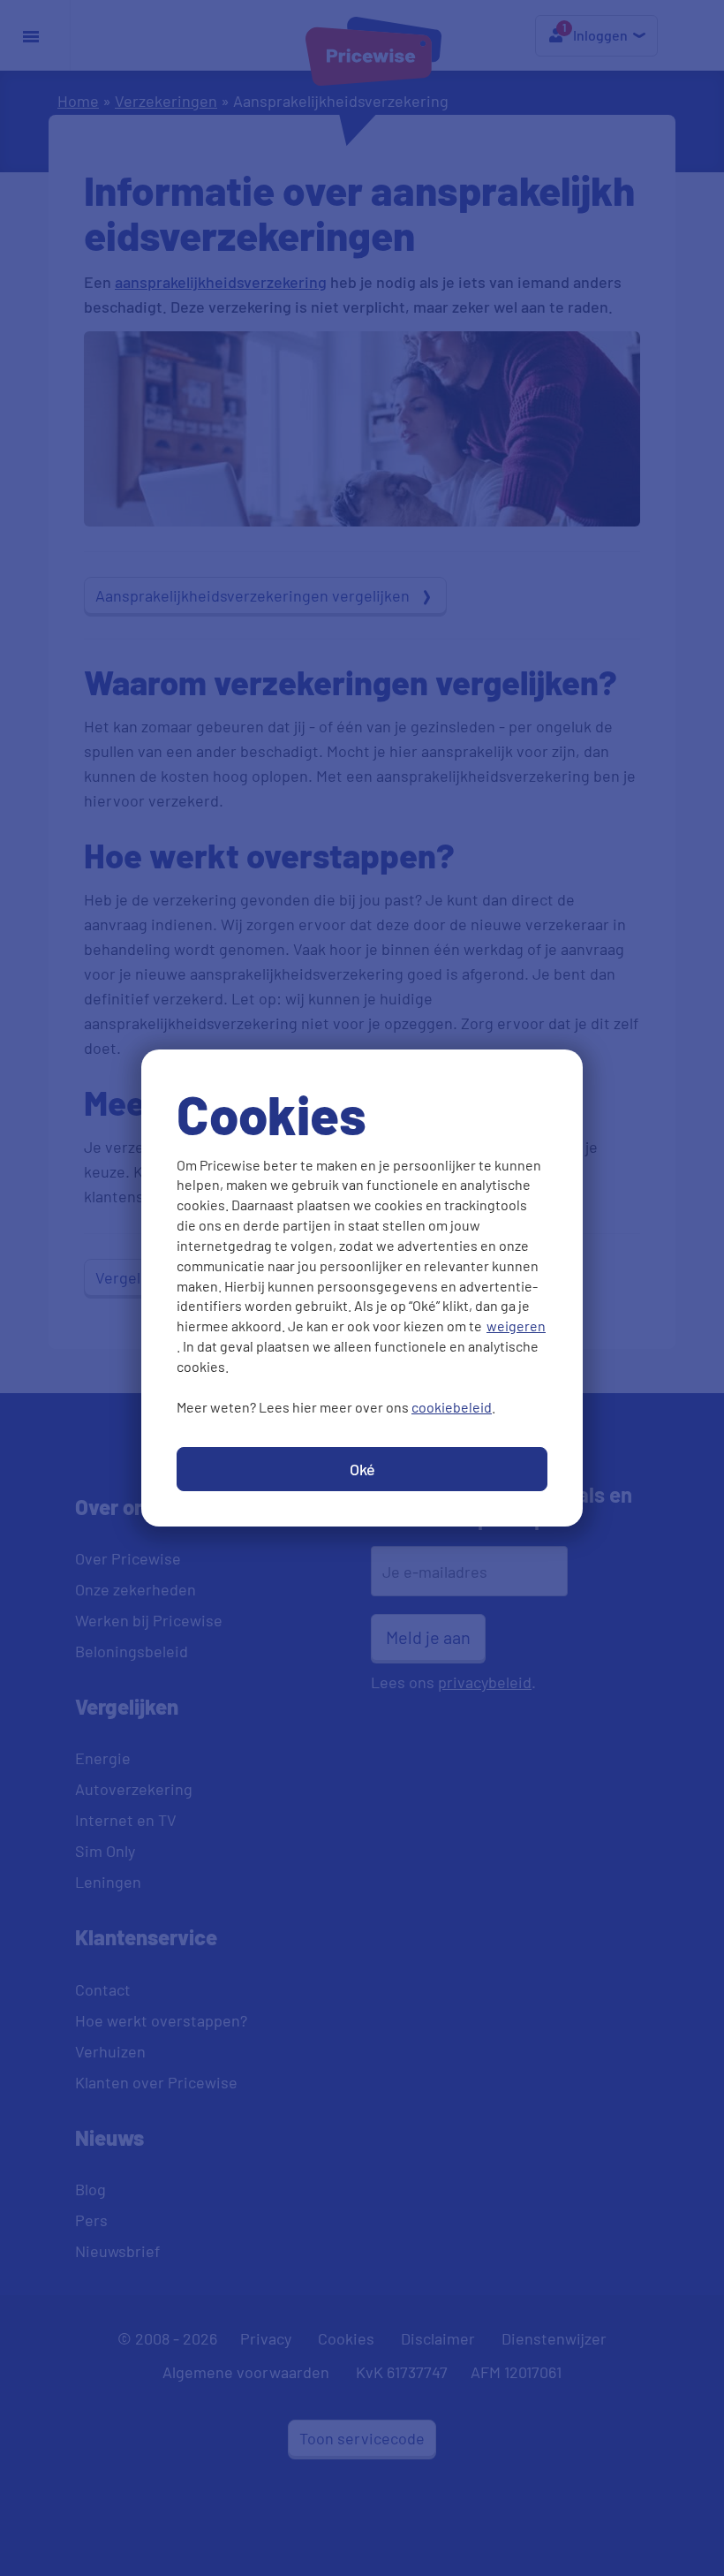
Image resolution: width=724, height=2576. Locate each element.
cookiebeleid (452, 1407)
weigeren (516, 1326)
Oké (362, 1469)
